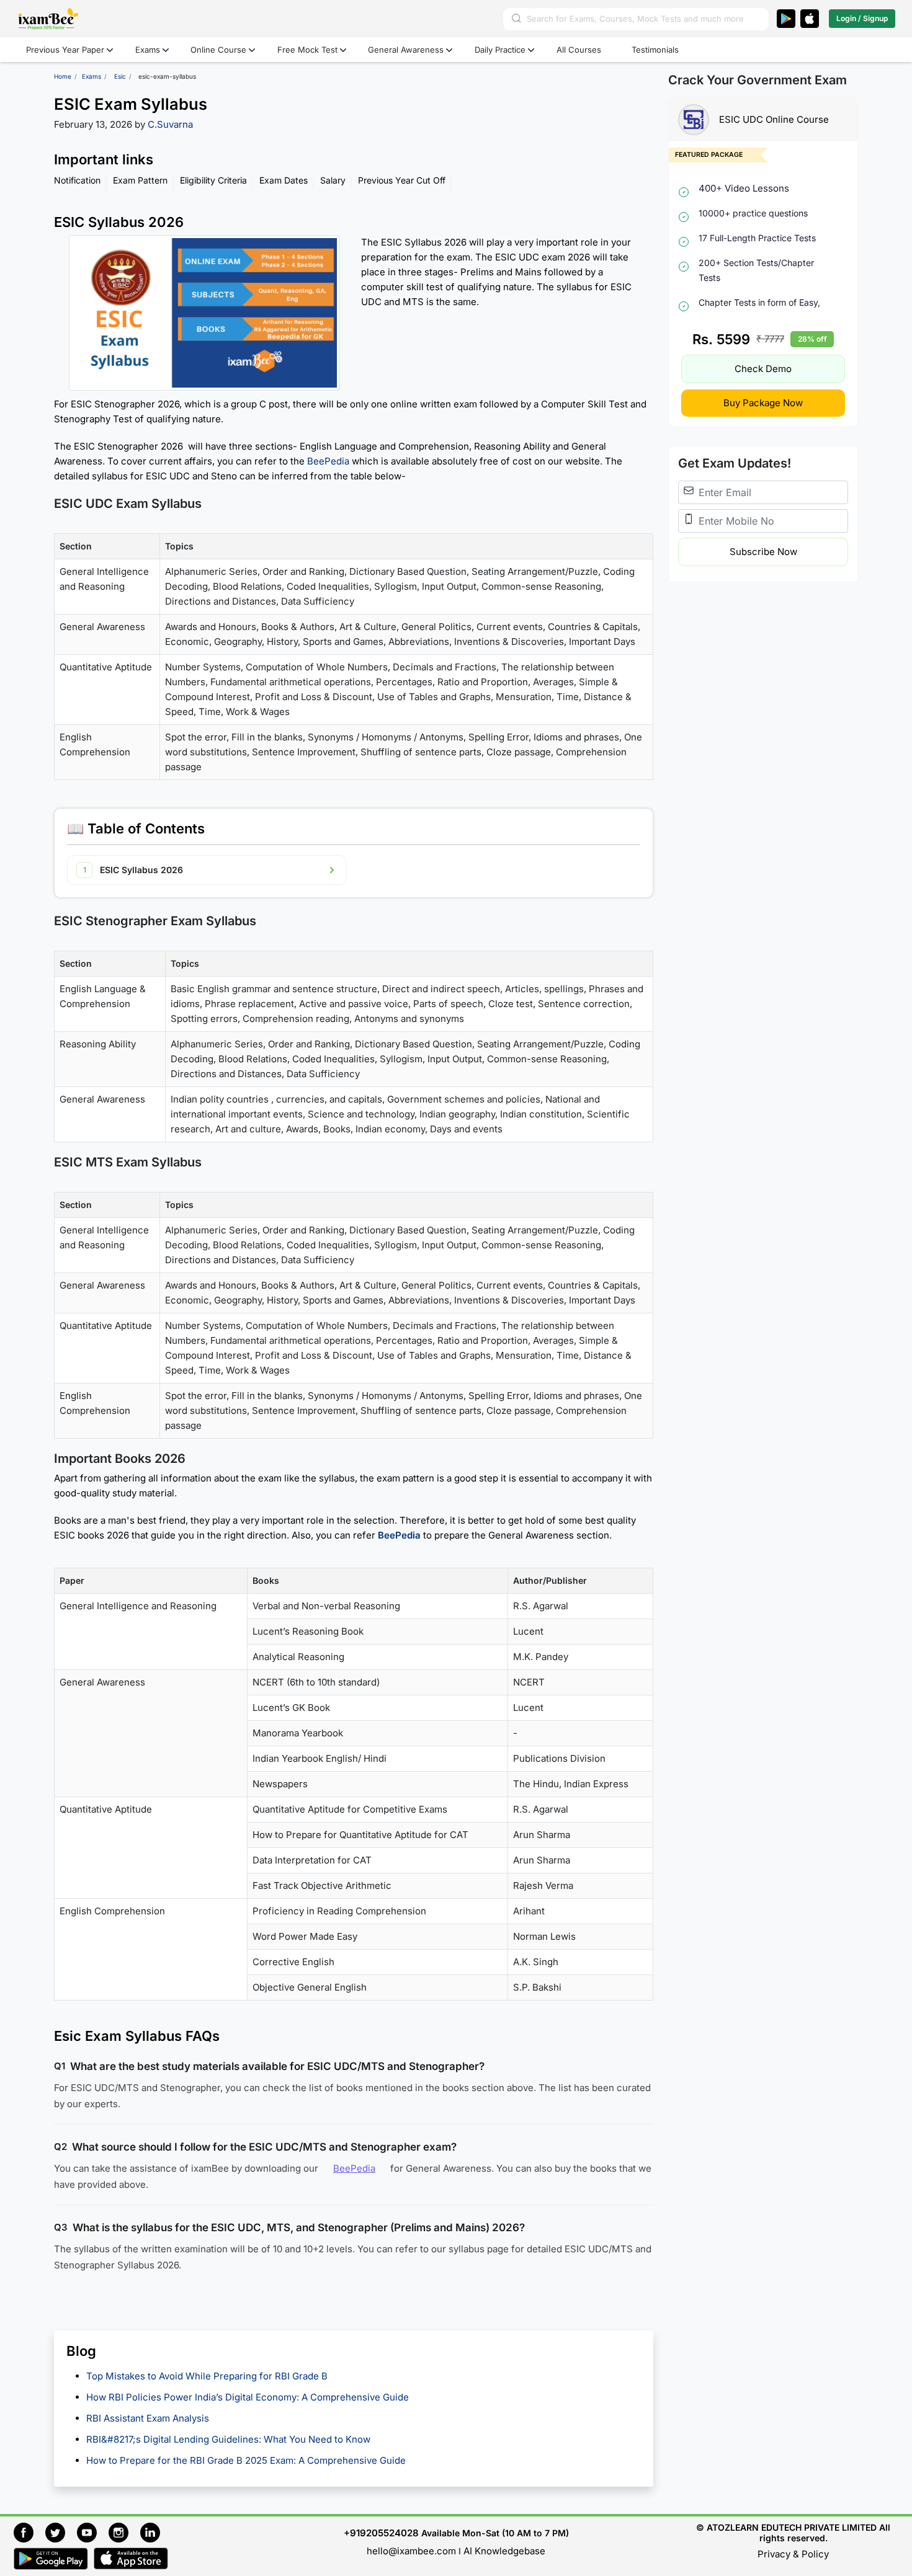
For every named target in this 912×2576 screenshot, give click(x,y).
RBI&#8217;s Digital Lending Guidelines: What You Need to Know (228, 2439)
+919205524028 (381, 2533)
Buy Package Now (763, 403)
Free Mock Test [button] (307, 50)
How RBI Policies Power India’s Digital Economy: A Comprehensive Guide (248, 2397)
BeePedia (328, 461)
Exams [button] (148, 50)
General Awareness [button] (406, 50)
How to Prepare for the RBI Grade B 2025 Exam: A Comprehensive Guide (246, 2460)
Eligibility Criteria (213, 180)
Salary (333, 180)
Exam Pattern (140, 180)
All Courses (579, 50)
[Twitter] (61, 2531)
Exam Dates (284, 180)
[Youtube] (93, 2531)
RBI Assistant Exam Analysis (148, 2418)
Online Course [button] (218, 50)
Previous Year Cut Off (402, 180)
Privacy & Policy (793, 2554)
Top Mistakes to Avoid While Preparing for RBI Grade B (209, 2376)
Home (63, 76)
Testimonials (655, 50)
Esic (120, 76)
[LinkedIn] (153, 2531)
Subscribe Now (763, 552)
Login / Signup (862, 18)
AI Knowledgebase (504, 2551)
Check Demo (763, 369)
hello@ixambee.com (411, 2551)
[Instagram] (124, 2531)
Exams (92, 76)
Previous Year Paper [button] (65, 50)
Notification (77, 180)
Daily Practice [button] (500, 50)
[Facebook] (29, 2531)
